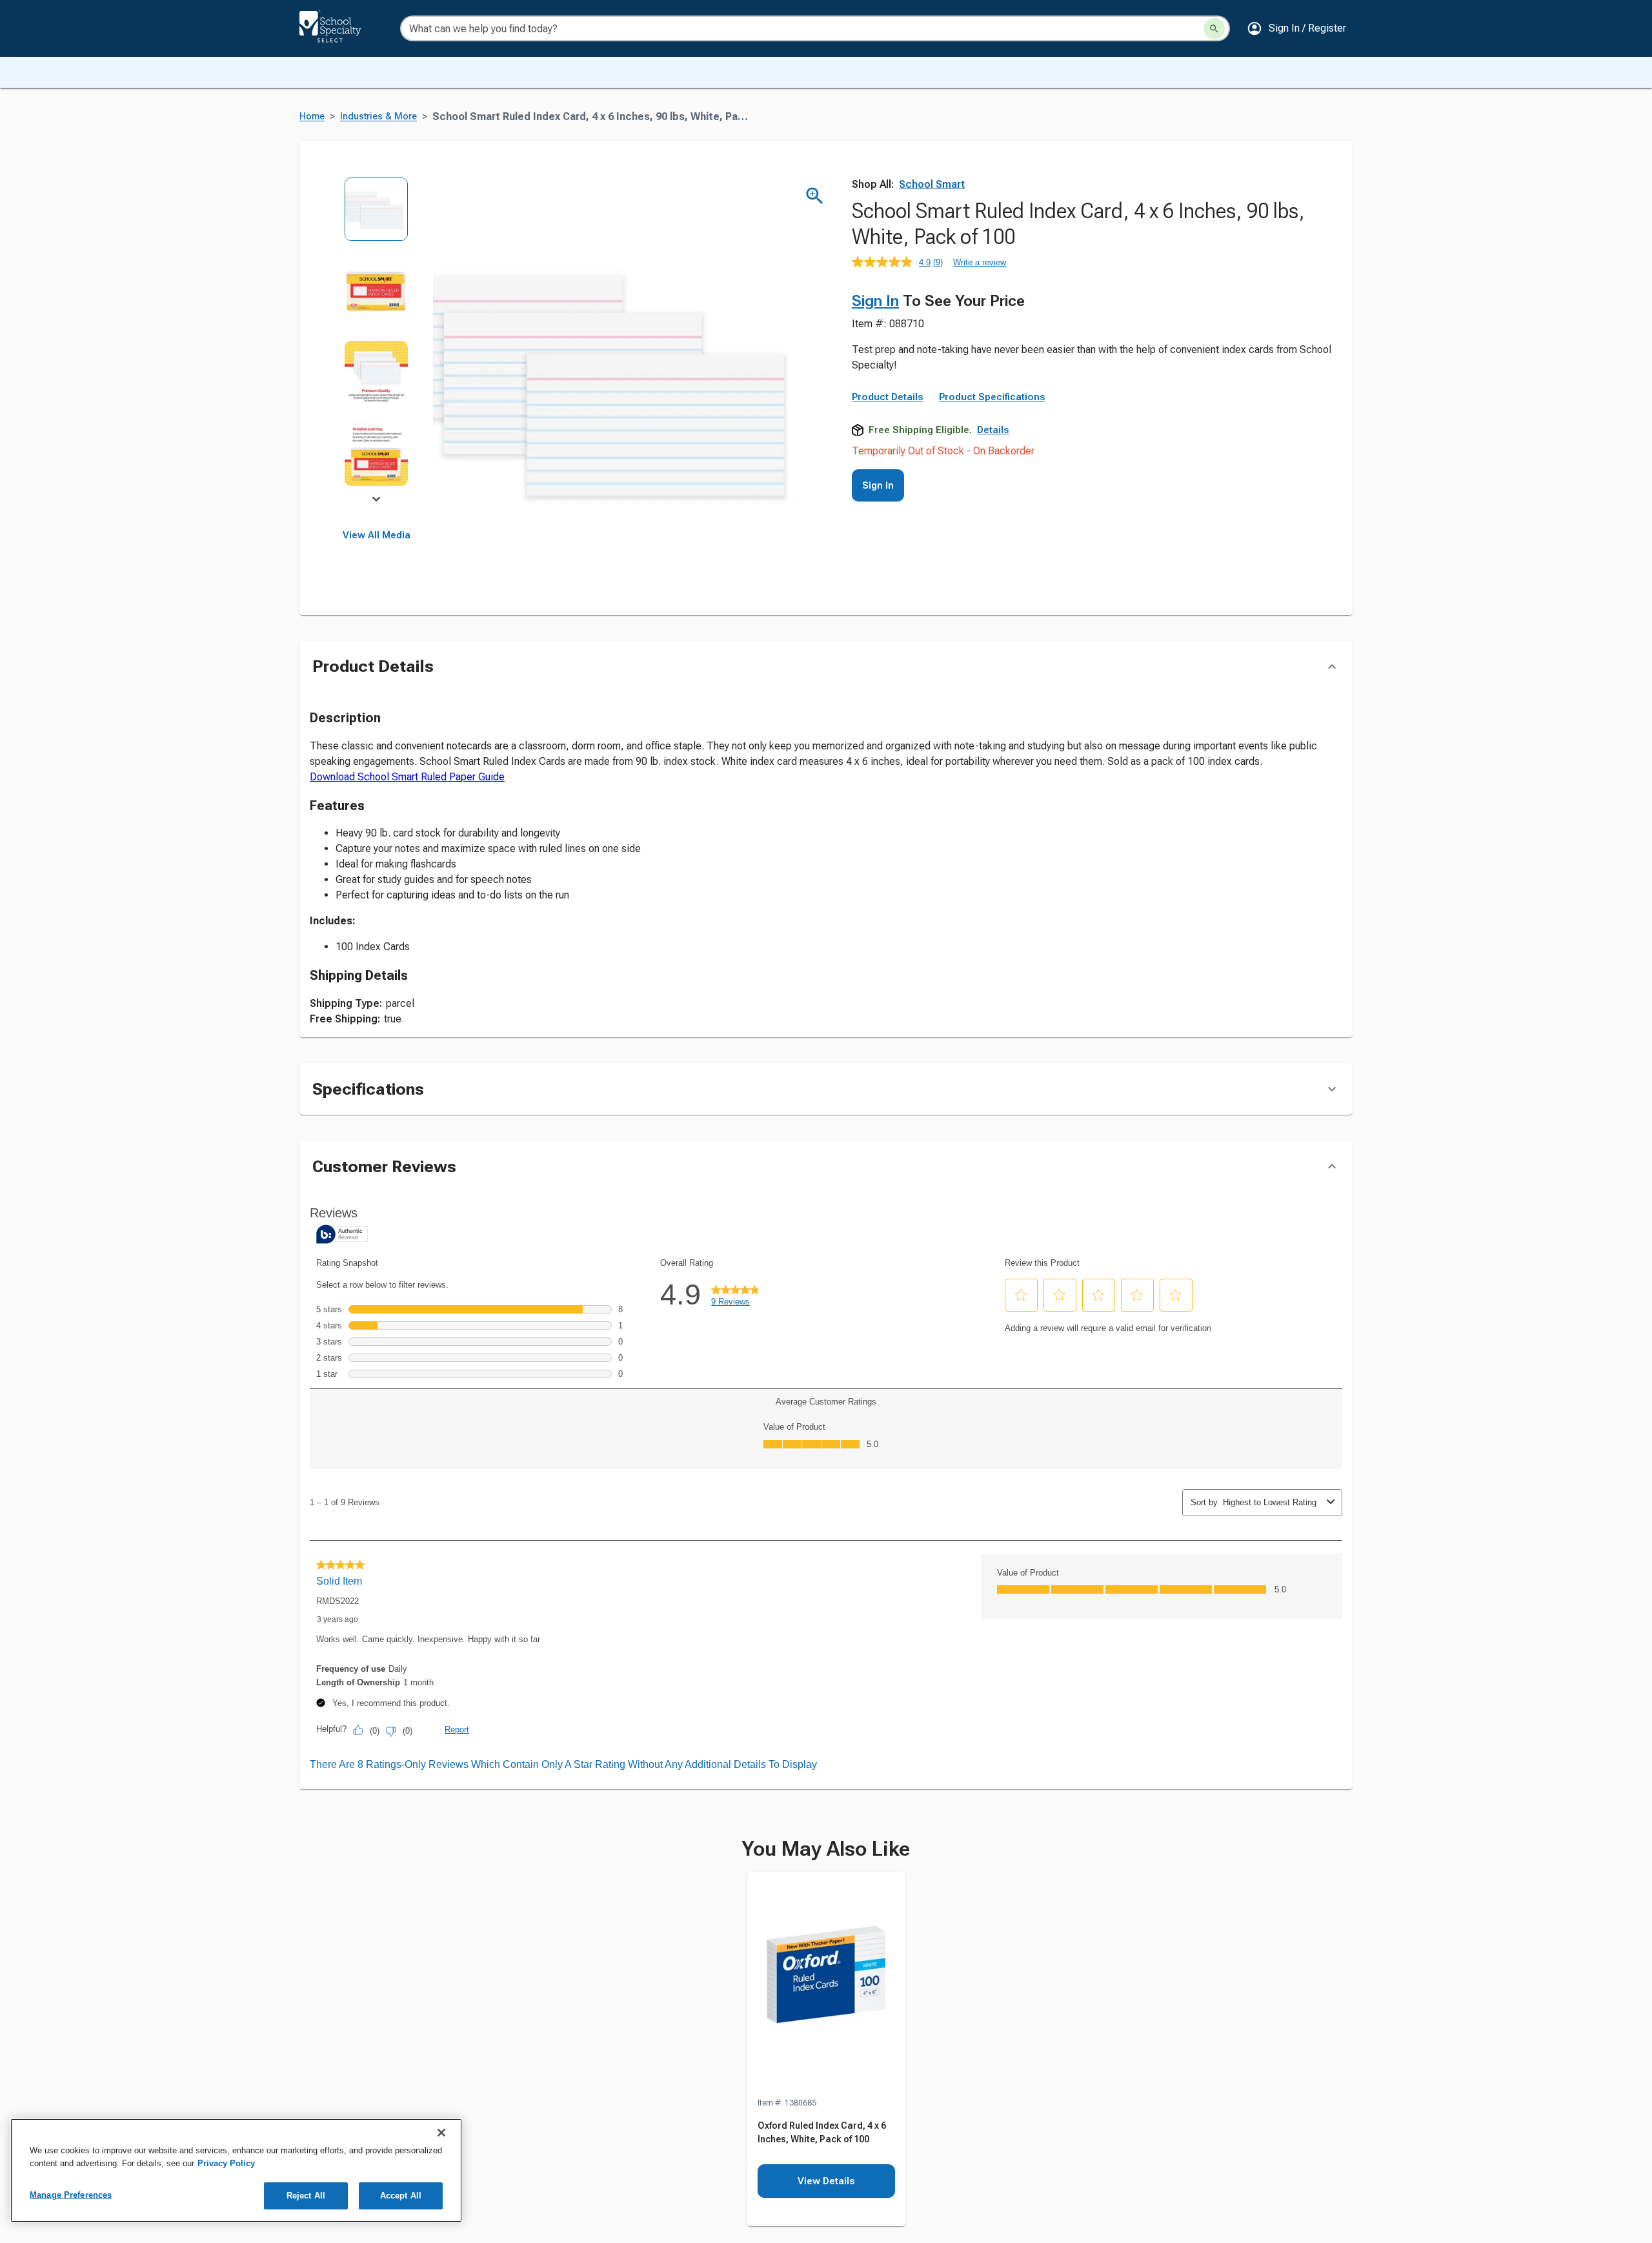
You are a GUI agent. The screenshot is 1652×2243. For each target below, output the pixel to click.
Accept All (401, 2196)
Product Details (888, 397)
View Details (826, 2181)
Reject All (306, 2196)
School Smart (932, 184)
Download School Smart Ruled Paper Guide (407, 777)
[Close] (441, 2133)
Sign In (875, 301)
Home (312, 117)
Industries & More (378, 117)
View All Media (377, 535)
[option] (377, 218)
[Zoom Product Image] (815, 196)
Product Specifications (992, 397)
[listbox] (377, 340)
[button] (1296, 28)
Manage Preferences (71, 2195)
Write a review (980, 262)
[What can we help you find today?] (1214, 29)
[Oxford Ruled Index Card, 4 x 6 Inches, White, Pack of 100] (826, 1984)
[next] (376, 501)
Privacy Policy (226, 2163)
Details (993, 430)
